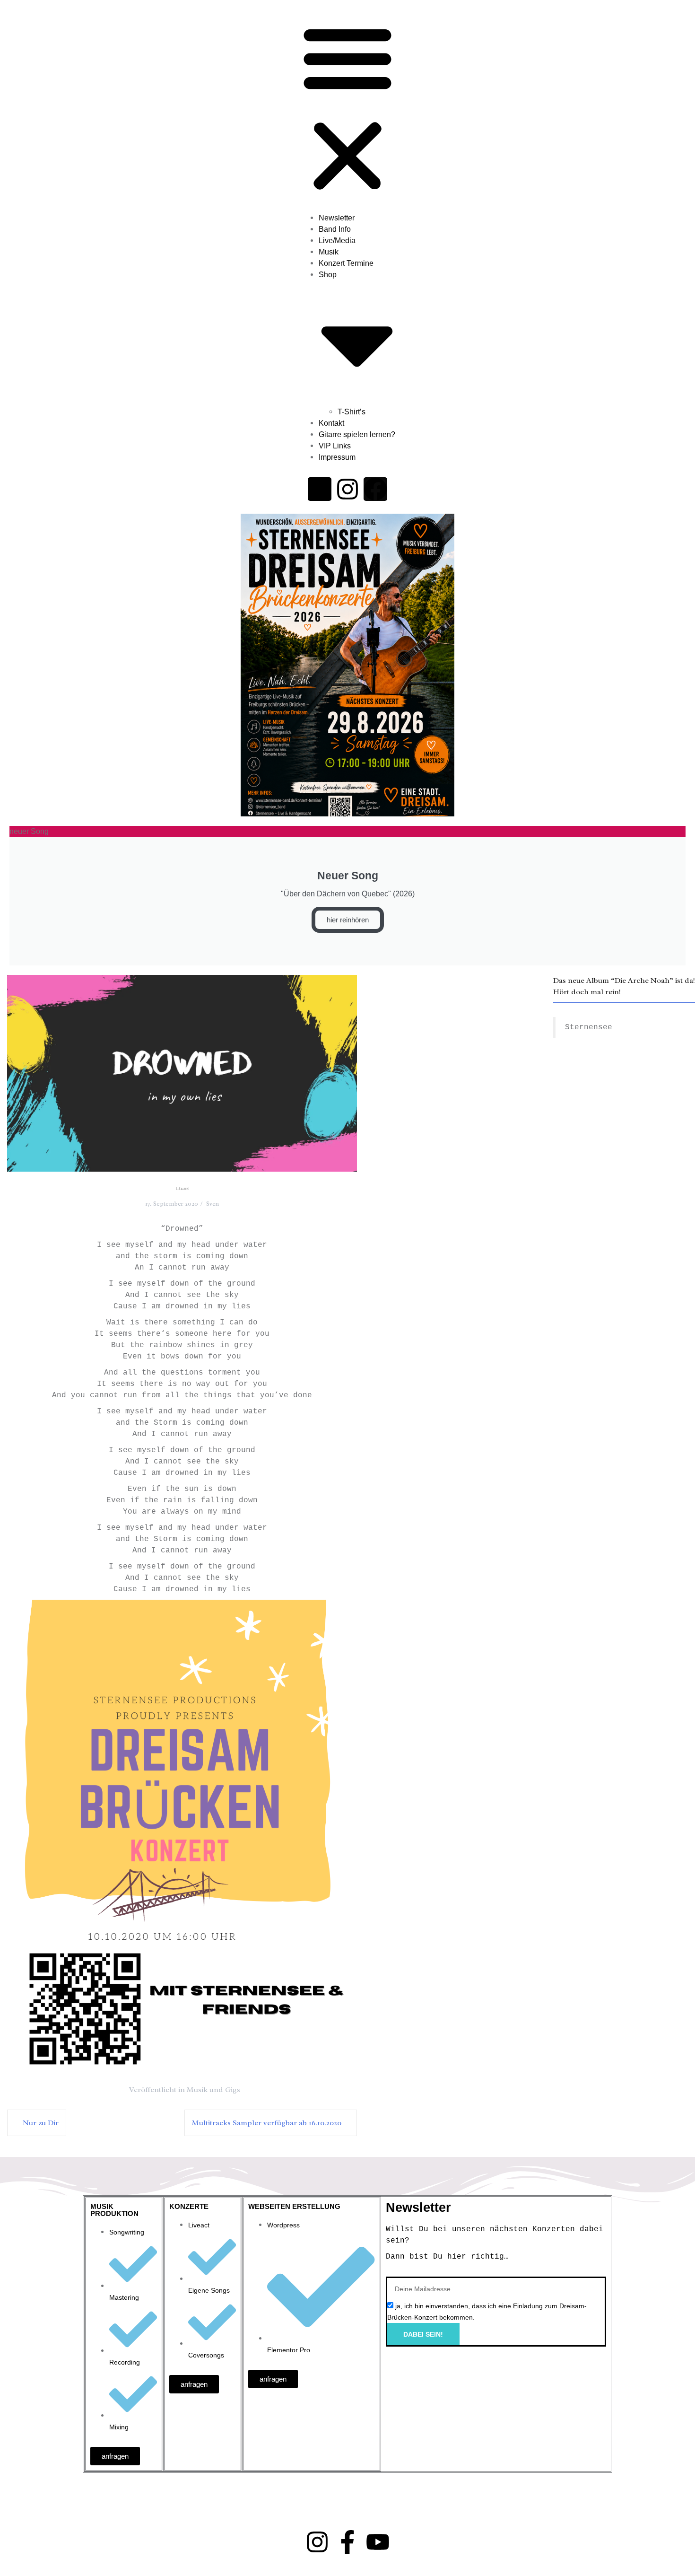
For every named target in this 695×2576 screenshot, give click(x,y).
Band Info (335, 229)
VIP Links (335, 446)
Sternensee (589, 1027)
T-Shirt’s (352, 412)
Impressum (337, 457)
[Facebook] (375, 489)
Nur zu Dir (41, 2123)
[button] (347, 108)
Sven (213, 1204)
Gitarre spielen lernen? (357, 434)
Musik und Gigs (213, 2090)
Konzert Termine (346, 263)
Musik (329, 252)
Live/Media (337, 241)
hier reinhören (348, 920)
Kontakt (331, 423)
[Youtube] (320, 489)
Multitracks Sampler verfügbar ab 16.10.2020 (267, 2123)
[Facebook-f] (347, 2542)
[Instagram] (347, 489)
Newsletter (337, 218)
